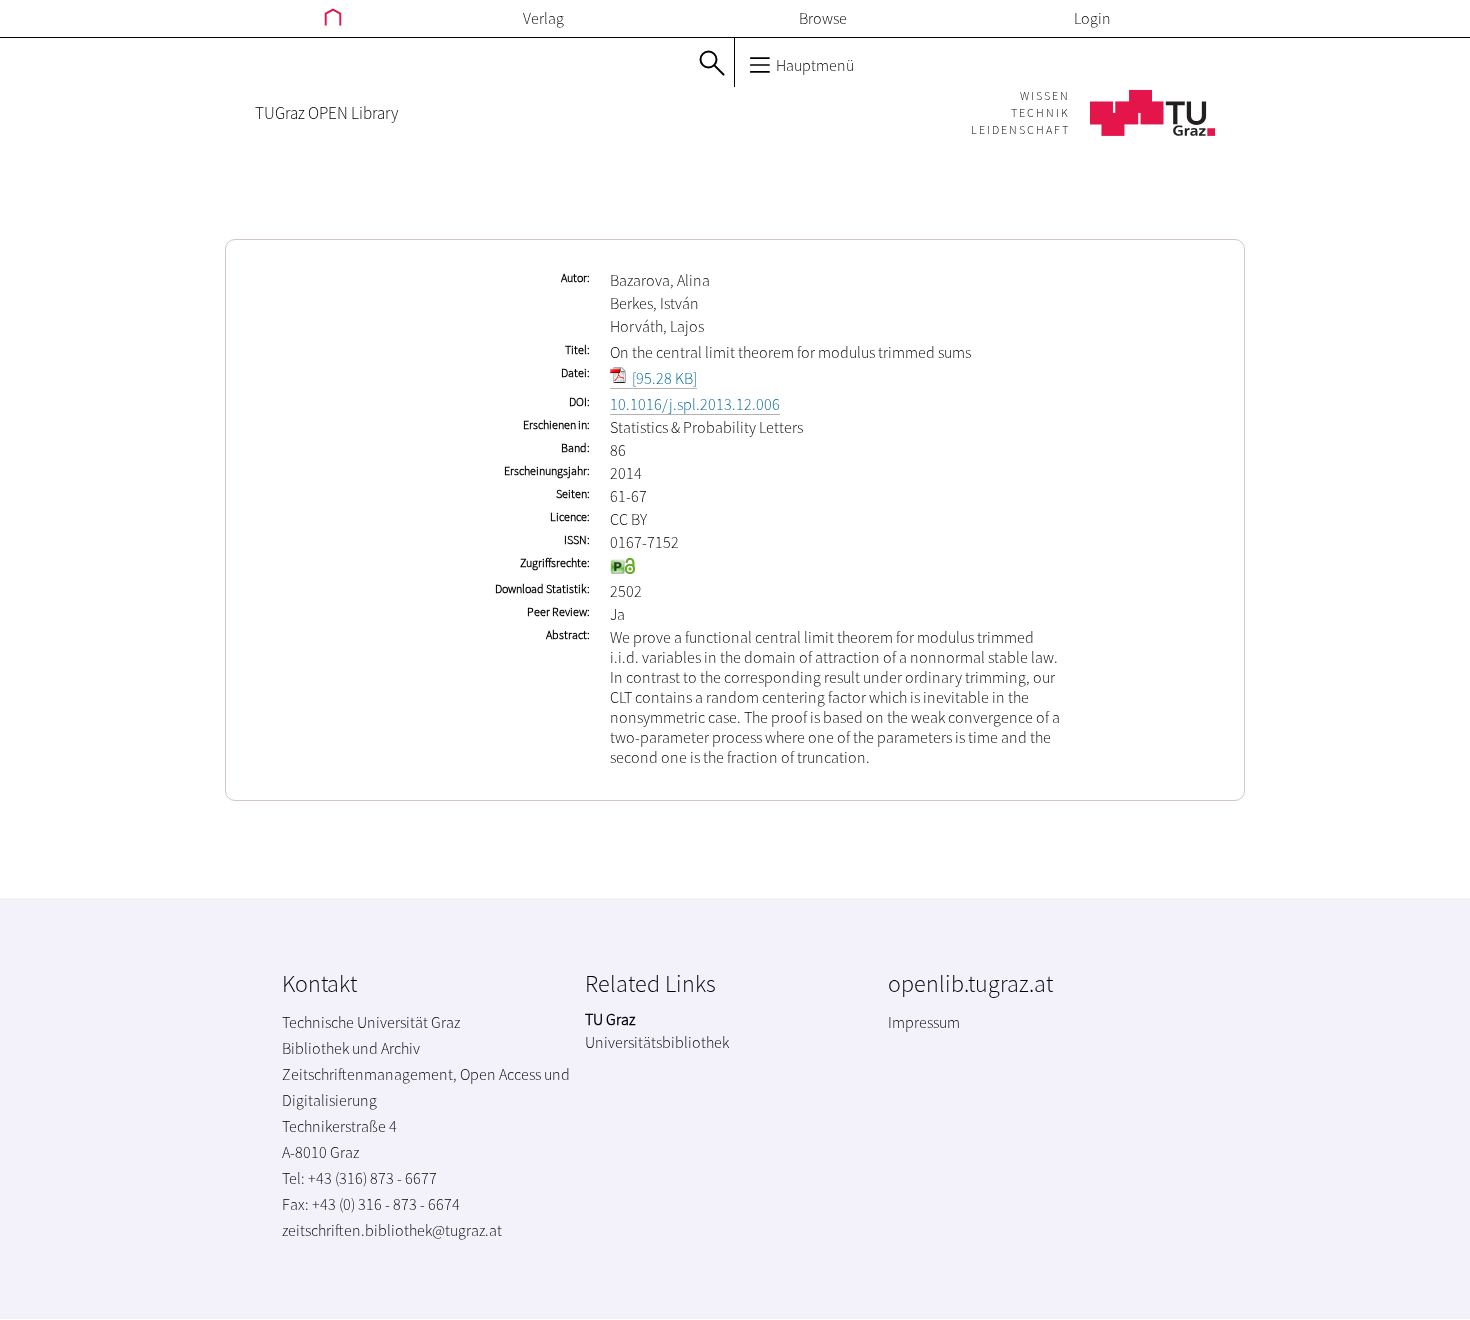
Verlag (543, 18)
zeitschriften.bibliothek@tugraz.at (392, 1230)
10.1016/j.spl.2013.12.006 (695, 404)
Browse (823, 18)
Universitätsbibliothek (657, 1042)
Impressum (924, 1022)
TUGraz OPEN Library (326, 113)
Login (1092, 18)
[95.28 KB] (663, 378)
